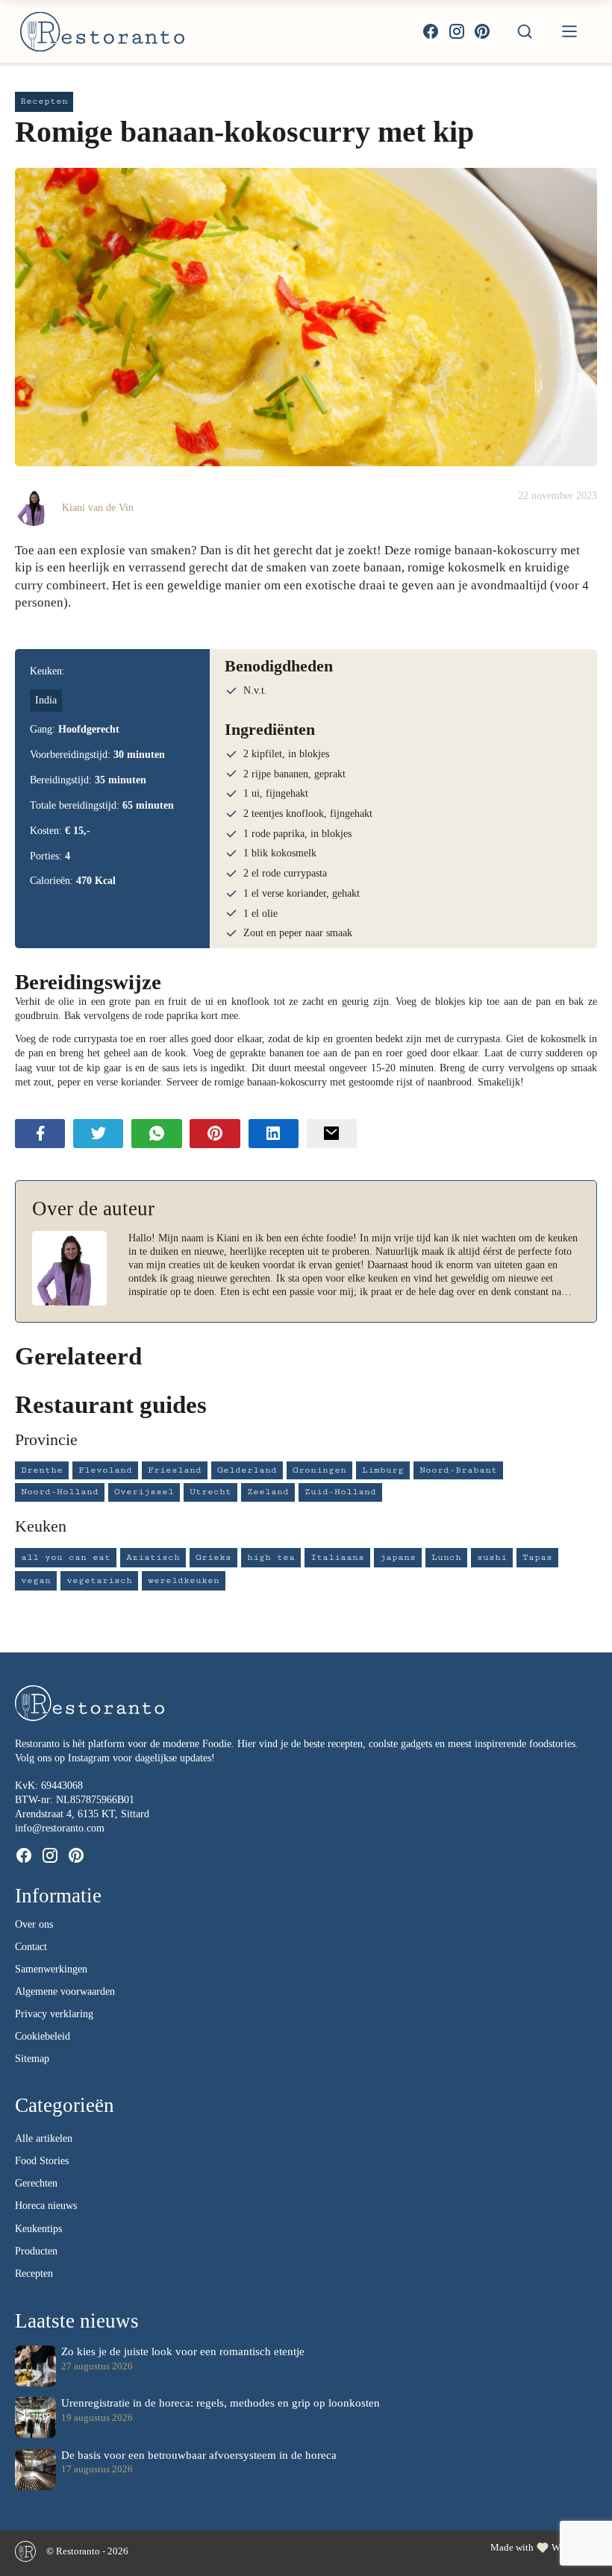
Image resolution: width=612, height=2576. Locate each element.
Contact (31, 1947)
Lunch (446, 1557)
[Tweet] (98, 1133)
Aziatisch (153, 1557)
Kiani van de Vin (98, 507)
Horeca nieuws (46, 2206)
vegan (36, 1580)
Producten (36, 2251)
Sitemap (32, 2059)
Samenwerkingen (51, 1969)
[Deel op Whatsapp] (156, 1133)
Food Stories (42, 2161)
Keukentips (38, 2229)
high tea (271, 1557)
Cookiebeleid (43, 2036)
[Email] (332, 1133)
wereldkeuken (184, 1580)
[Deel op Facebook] (40, 1133)
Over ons (34, 1924)
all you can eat (66, 1557)
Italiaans (337, 1557)
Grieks (213, 1557)
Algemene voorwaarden (65, 1991)
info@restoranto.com (60, 1828)
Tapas (537, 1557)
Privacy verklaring (54, 2014)
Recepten (34, 2273)
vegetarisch (99, 1580)
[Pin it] (215, 1133)
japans (398, 1557)
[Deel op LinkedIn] (274, 1133)
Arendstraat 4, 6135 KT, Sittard (82, 1814)
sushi (492, 1557)
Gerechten (36, 2183)
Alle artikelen (44, 2138)
